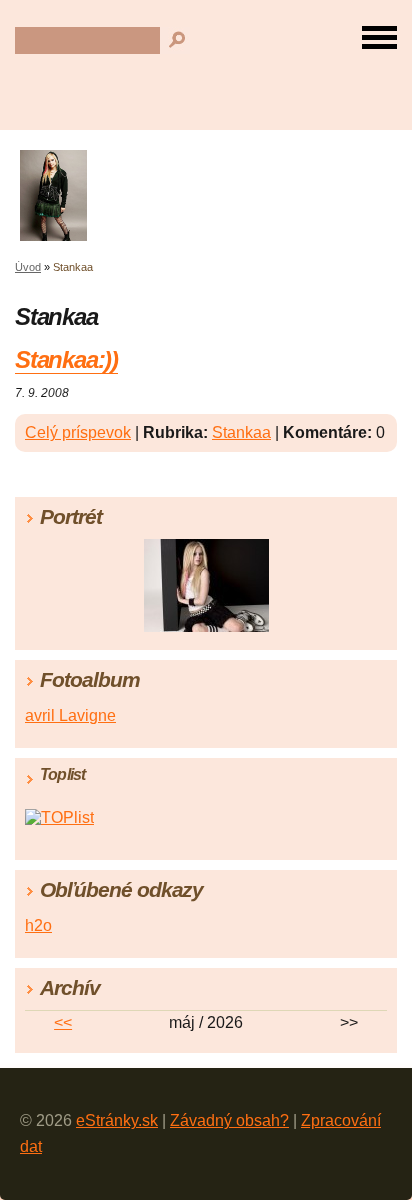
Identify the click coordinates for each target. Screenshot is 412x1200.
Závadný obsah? (229, 1120)
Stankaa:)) (66, 359)
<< (63, 1022)
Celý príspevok (78, 432)
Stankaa (241, 432)
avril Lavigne (70, 715)
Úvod (28, 267)
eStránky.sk (117, 1120)
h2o (38, 925)
